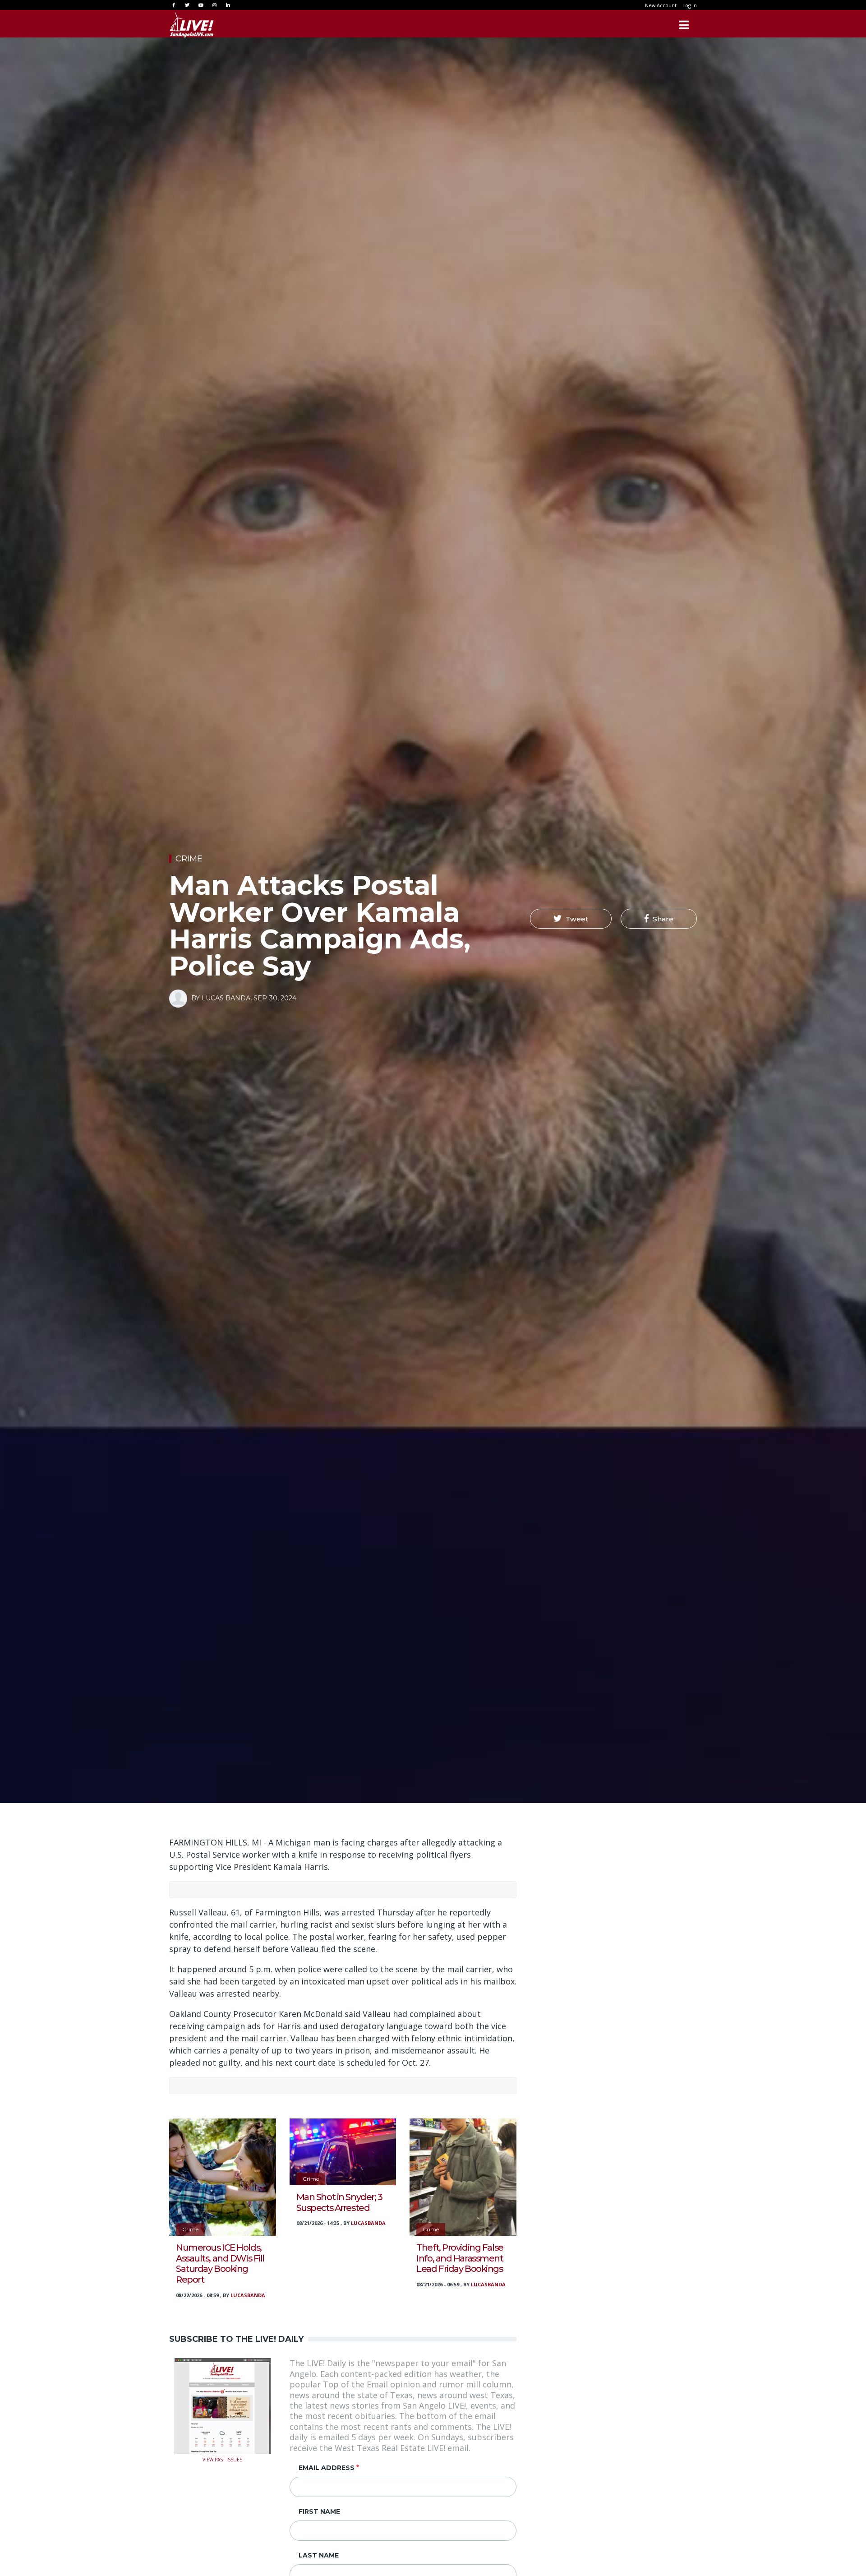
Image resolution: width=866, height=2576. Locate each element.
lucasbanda (248, 2295)
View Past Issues (222, 2459)
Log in (690, 5)
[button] (571, 919)
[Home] (192, 25)
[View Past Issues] (223, 2405)
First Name (319, 2511)
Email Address (327, 2468)
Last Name (319, 2555)
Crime (189, 859)
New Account (661, 5)
